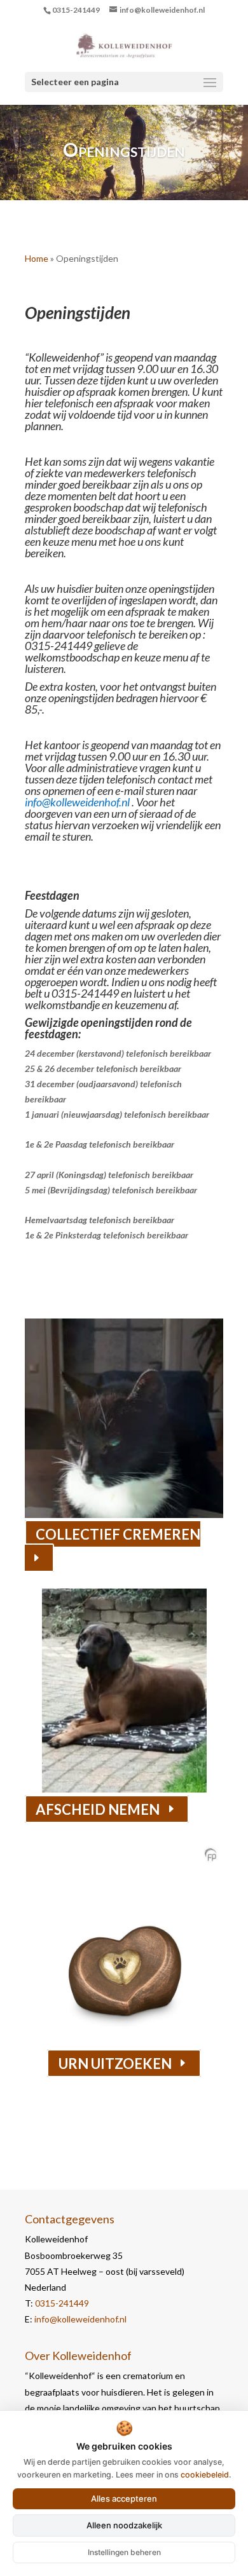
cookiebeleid (205, 2475)
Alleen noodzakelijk (124, 2525)
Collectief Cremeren (118, 1534)
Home (37, 258)
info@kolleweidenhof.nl (80, 2319)
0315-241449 (76, 10)
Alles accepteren (124, 2498)
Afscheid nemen (98, 1809)
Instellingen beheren (124, 2552)
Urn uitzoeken (115, 2063)
